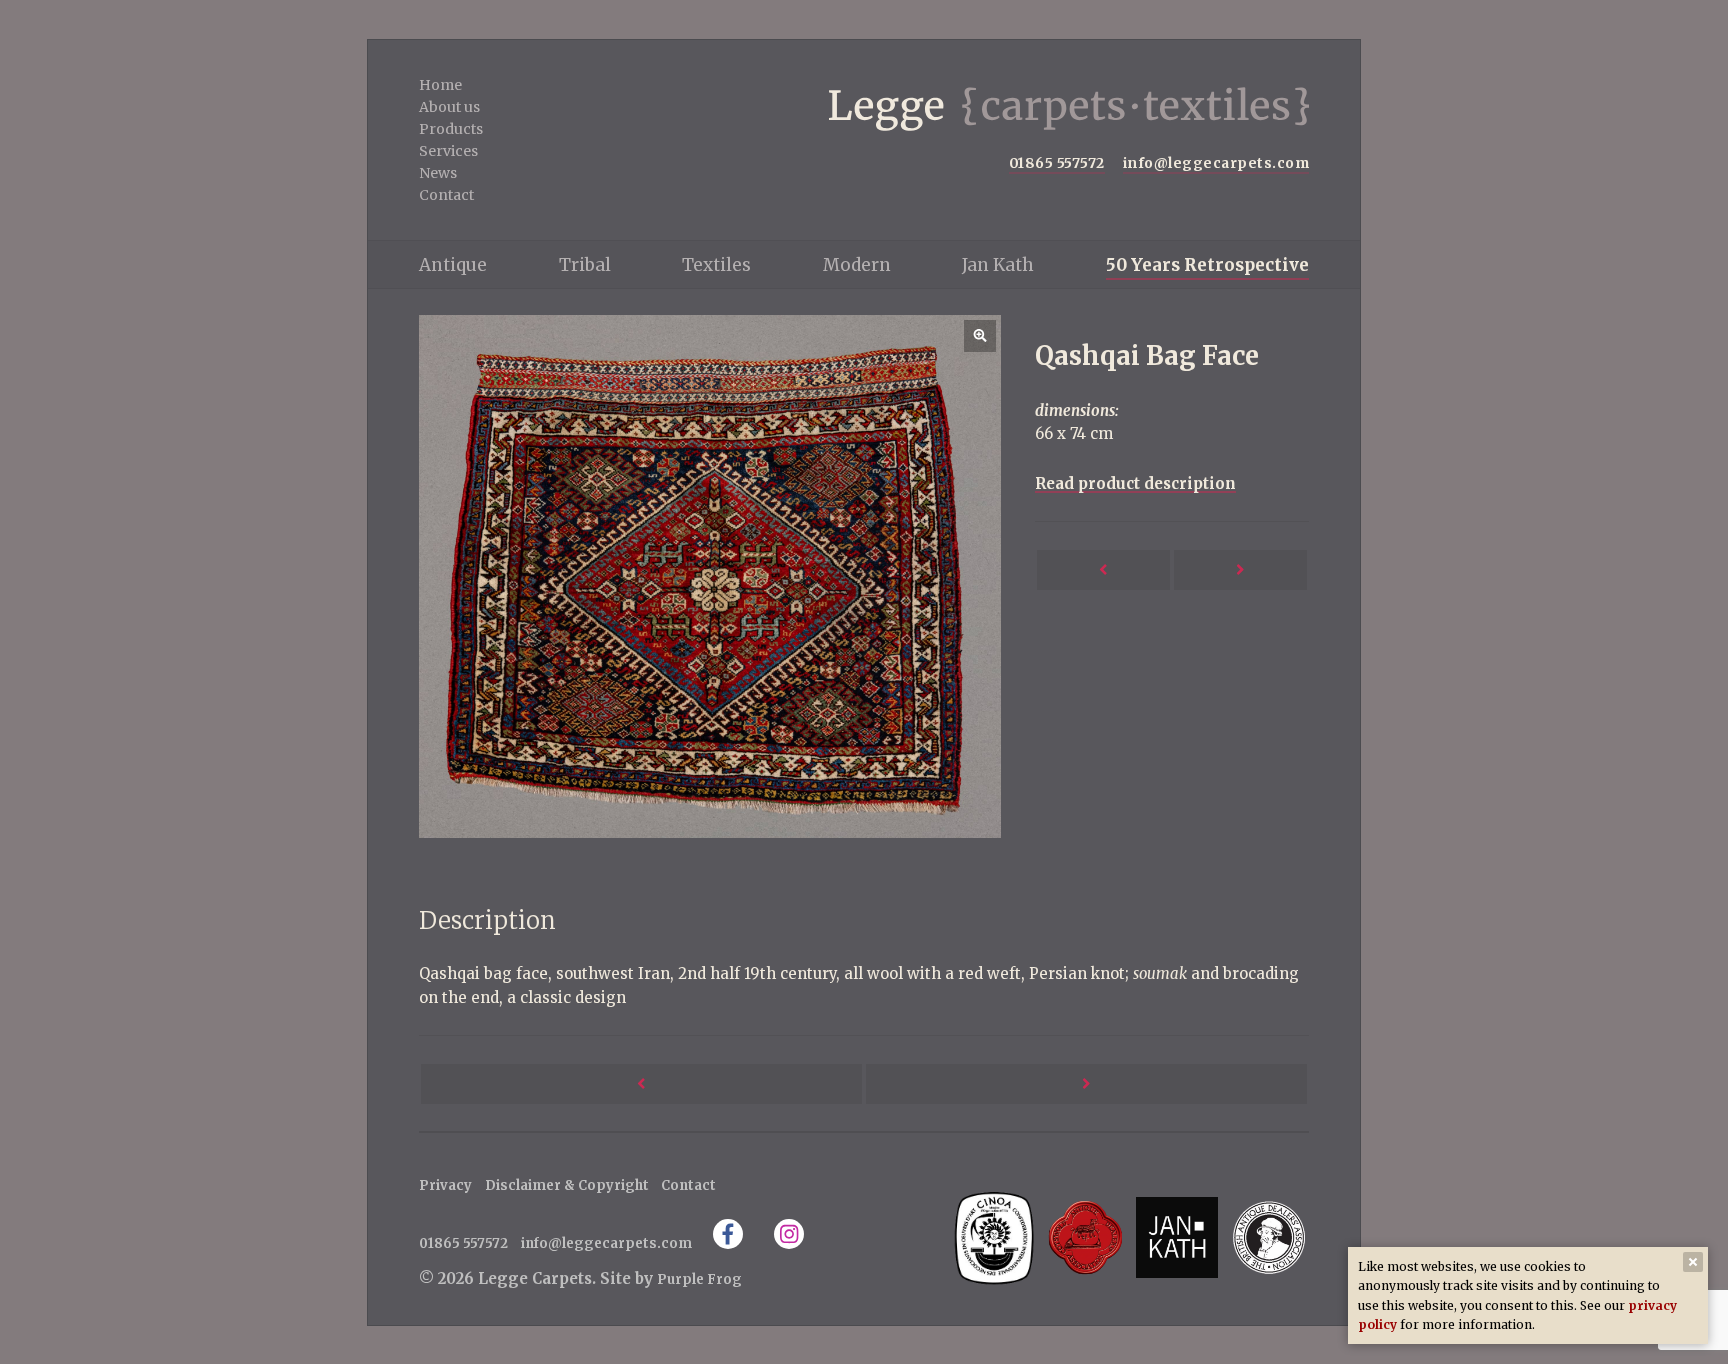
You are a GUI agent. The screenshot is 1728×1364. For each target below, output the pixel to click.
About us (449, 107)
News (438, 173)
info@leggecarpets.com (1216, 163)
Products (451, 129)
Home (440, 85)
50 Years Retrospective (1207, 265)
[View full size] (710, 576)
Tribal (585, 265)
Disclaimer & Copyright (567, 1185)
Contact (446, 195)
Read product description (1135, 483)
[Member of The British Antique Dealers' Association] (1268, 1237)
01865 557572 (1057, 163)
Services (448, 151)
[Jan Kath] (1176, 1237)
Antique (453, 265)
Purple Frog (699, 1279)
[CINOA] (993, 1237)
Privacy (445, 1185)
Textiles (716, 265)
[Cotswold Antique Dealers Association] (1086, 1237)
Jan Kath (998, 265)
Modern (857, 265)
